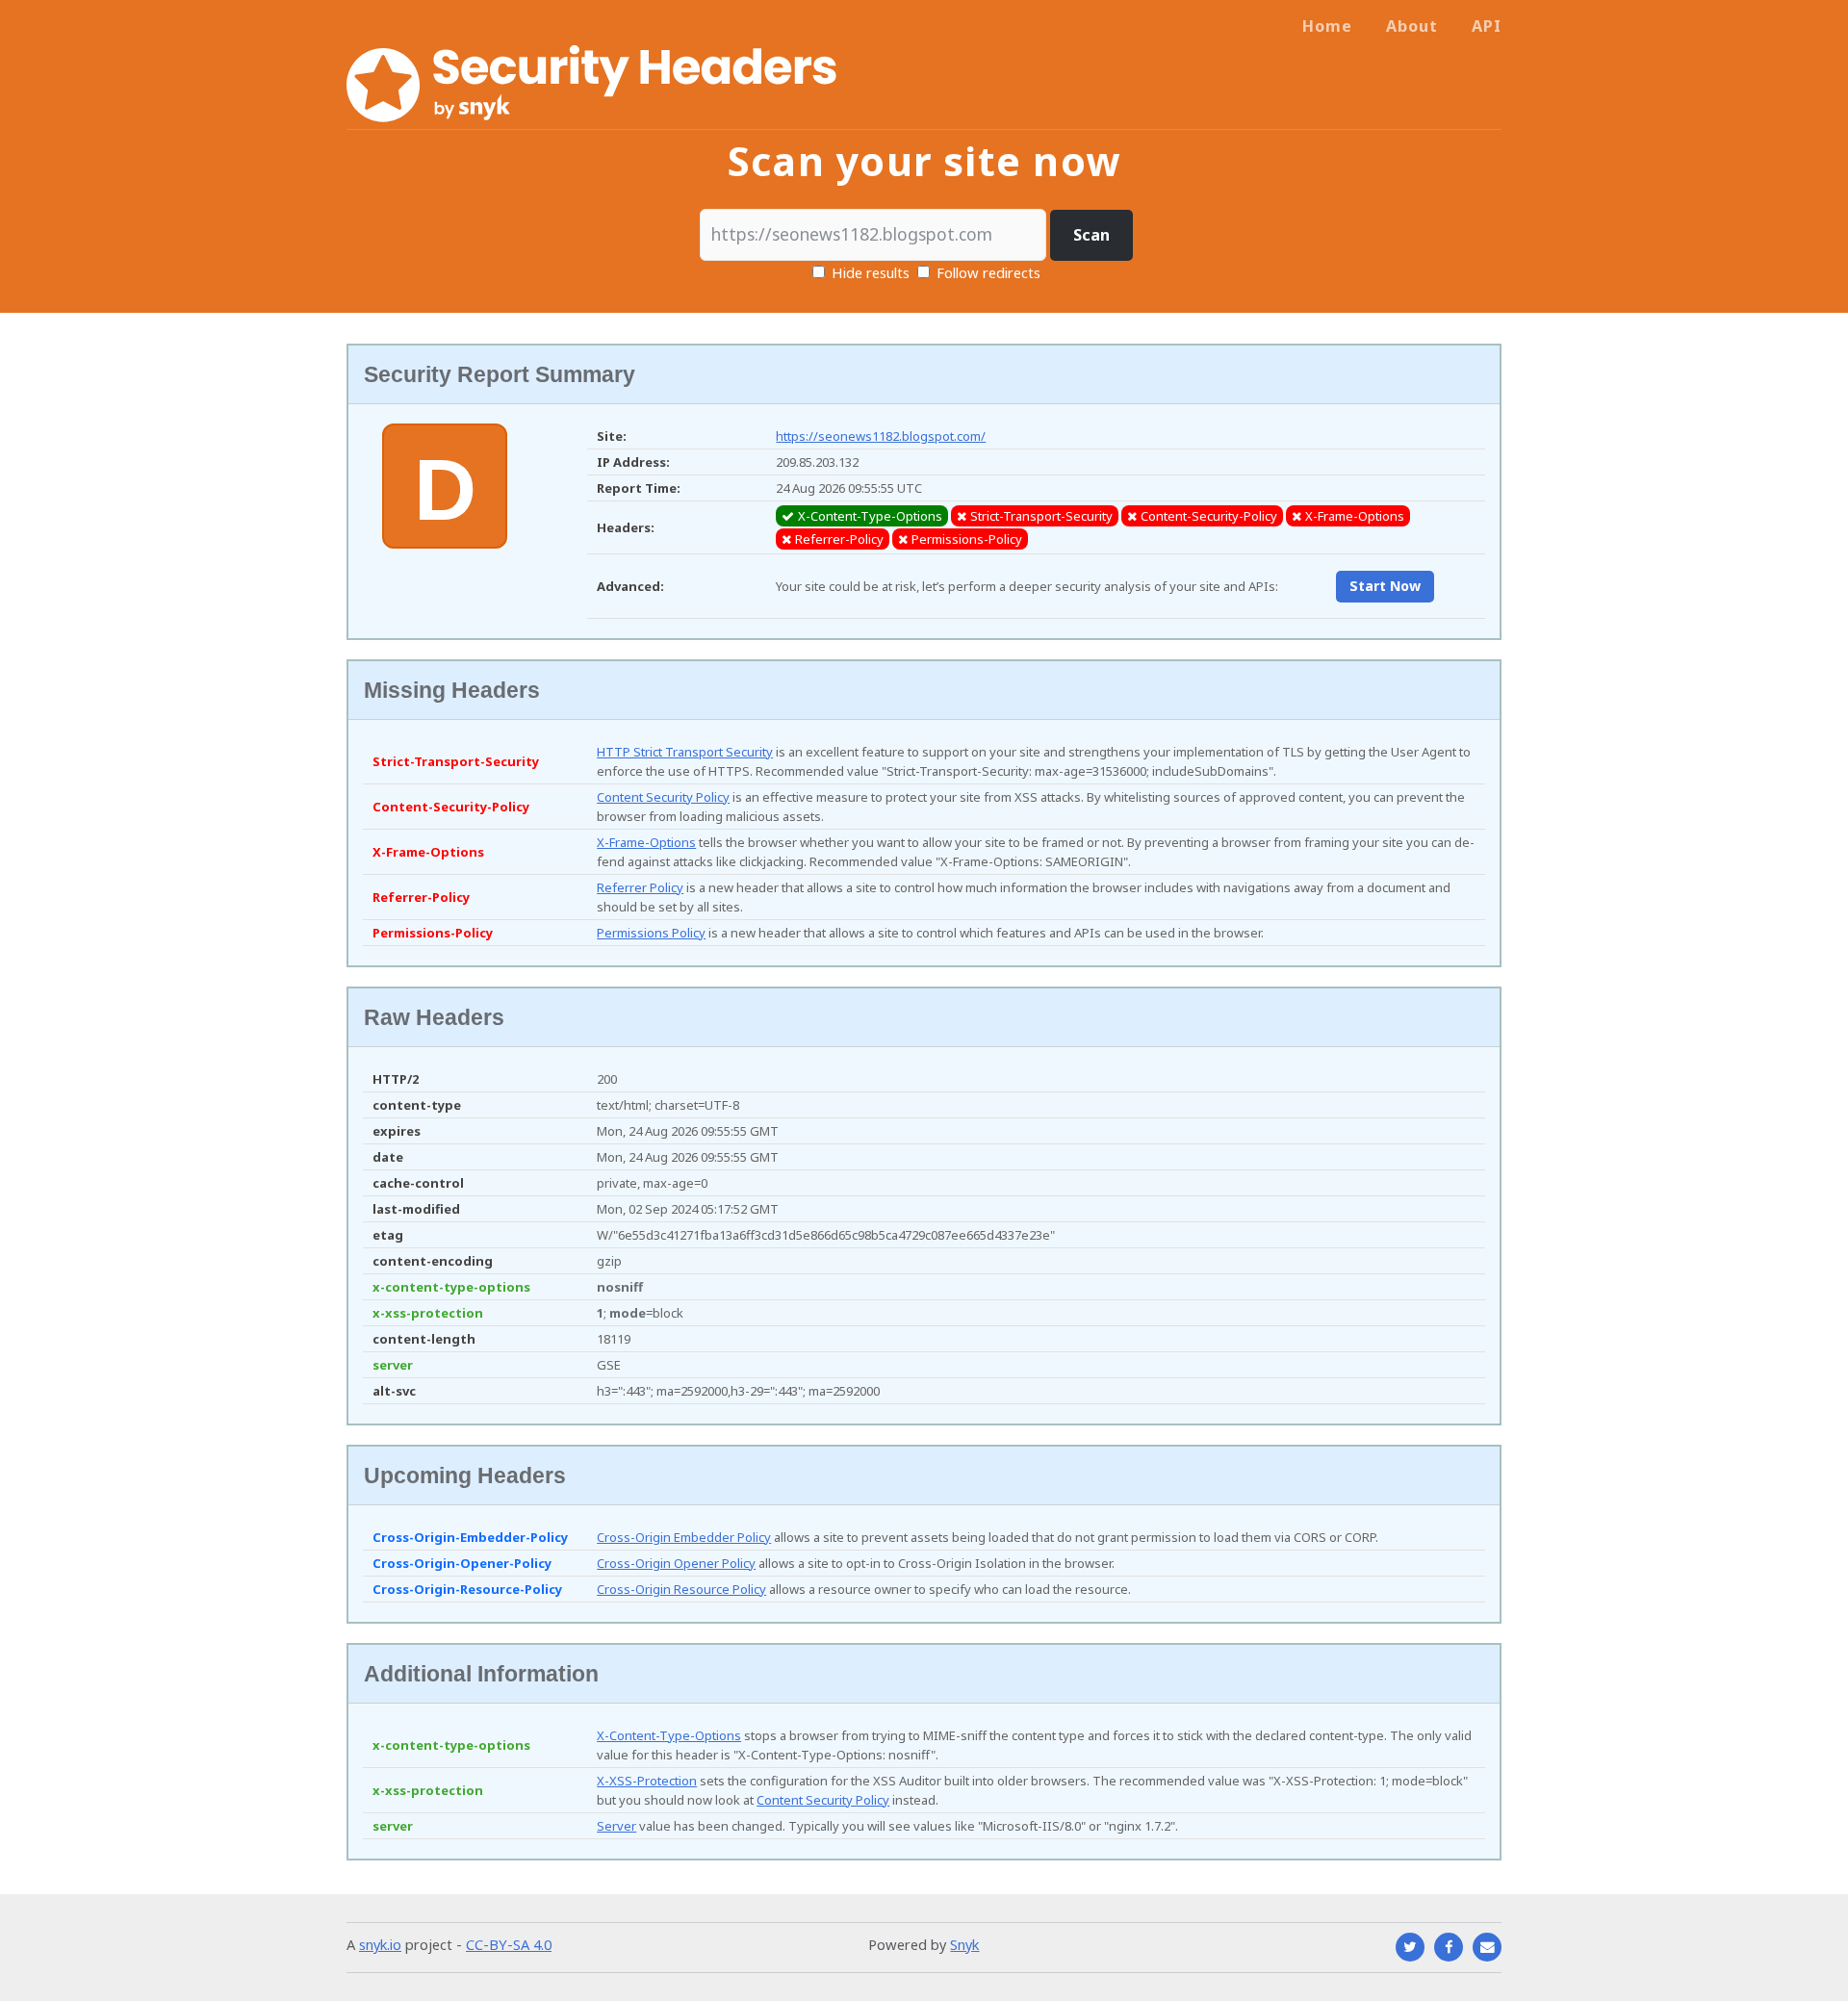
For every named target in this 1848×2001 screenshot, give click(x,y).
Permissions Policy (651, 933)
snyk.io (380, 1944)
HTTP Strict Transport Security (685, 752)
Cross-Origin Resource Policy (681, 1589)
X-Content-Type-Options (669, 1735)
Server (616, 1826)
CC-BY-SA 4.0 (509, 1944)
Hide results (869, 272)
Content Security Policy (663, 797)
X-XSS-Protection (647, 1781)
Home (1327, 26)
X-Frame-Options (646, 842)
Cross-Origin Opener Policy (676, 1563)
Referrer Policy (640, 887)
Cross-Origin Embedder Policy (684, 1537)
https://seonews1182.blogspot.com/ (881, 436)
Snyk (964, 1944)
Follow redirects (988, 272)
